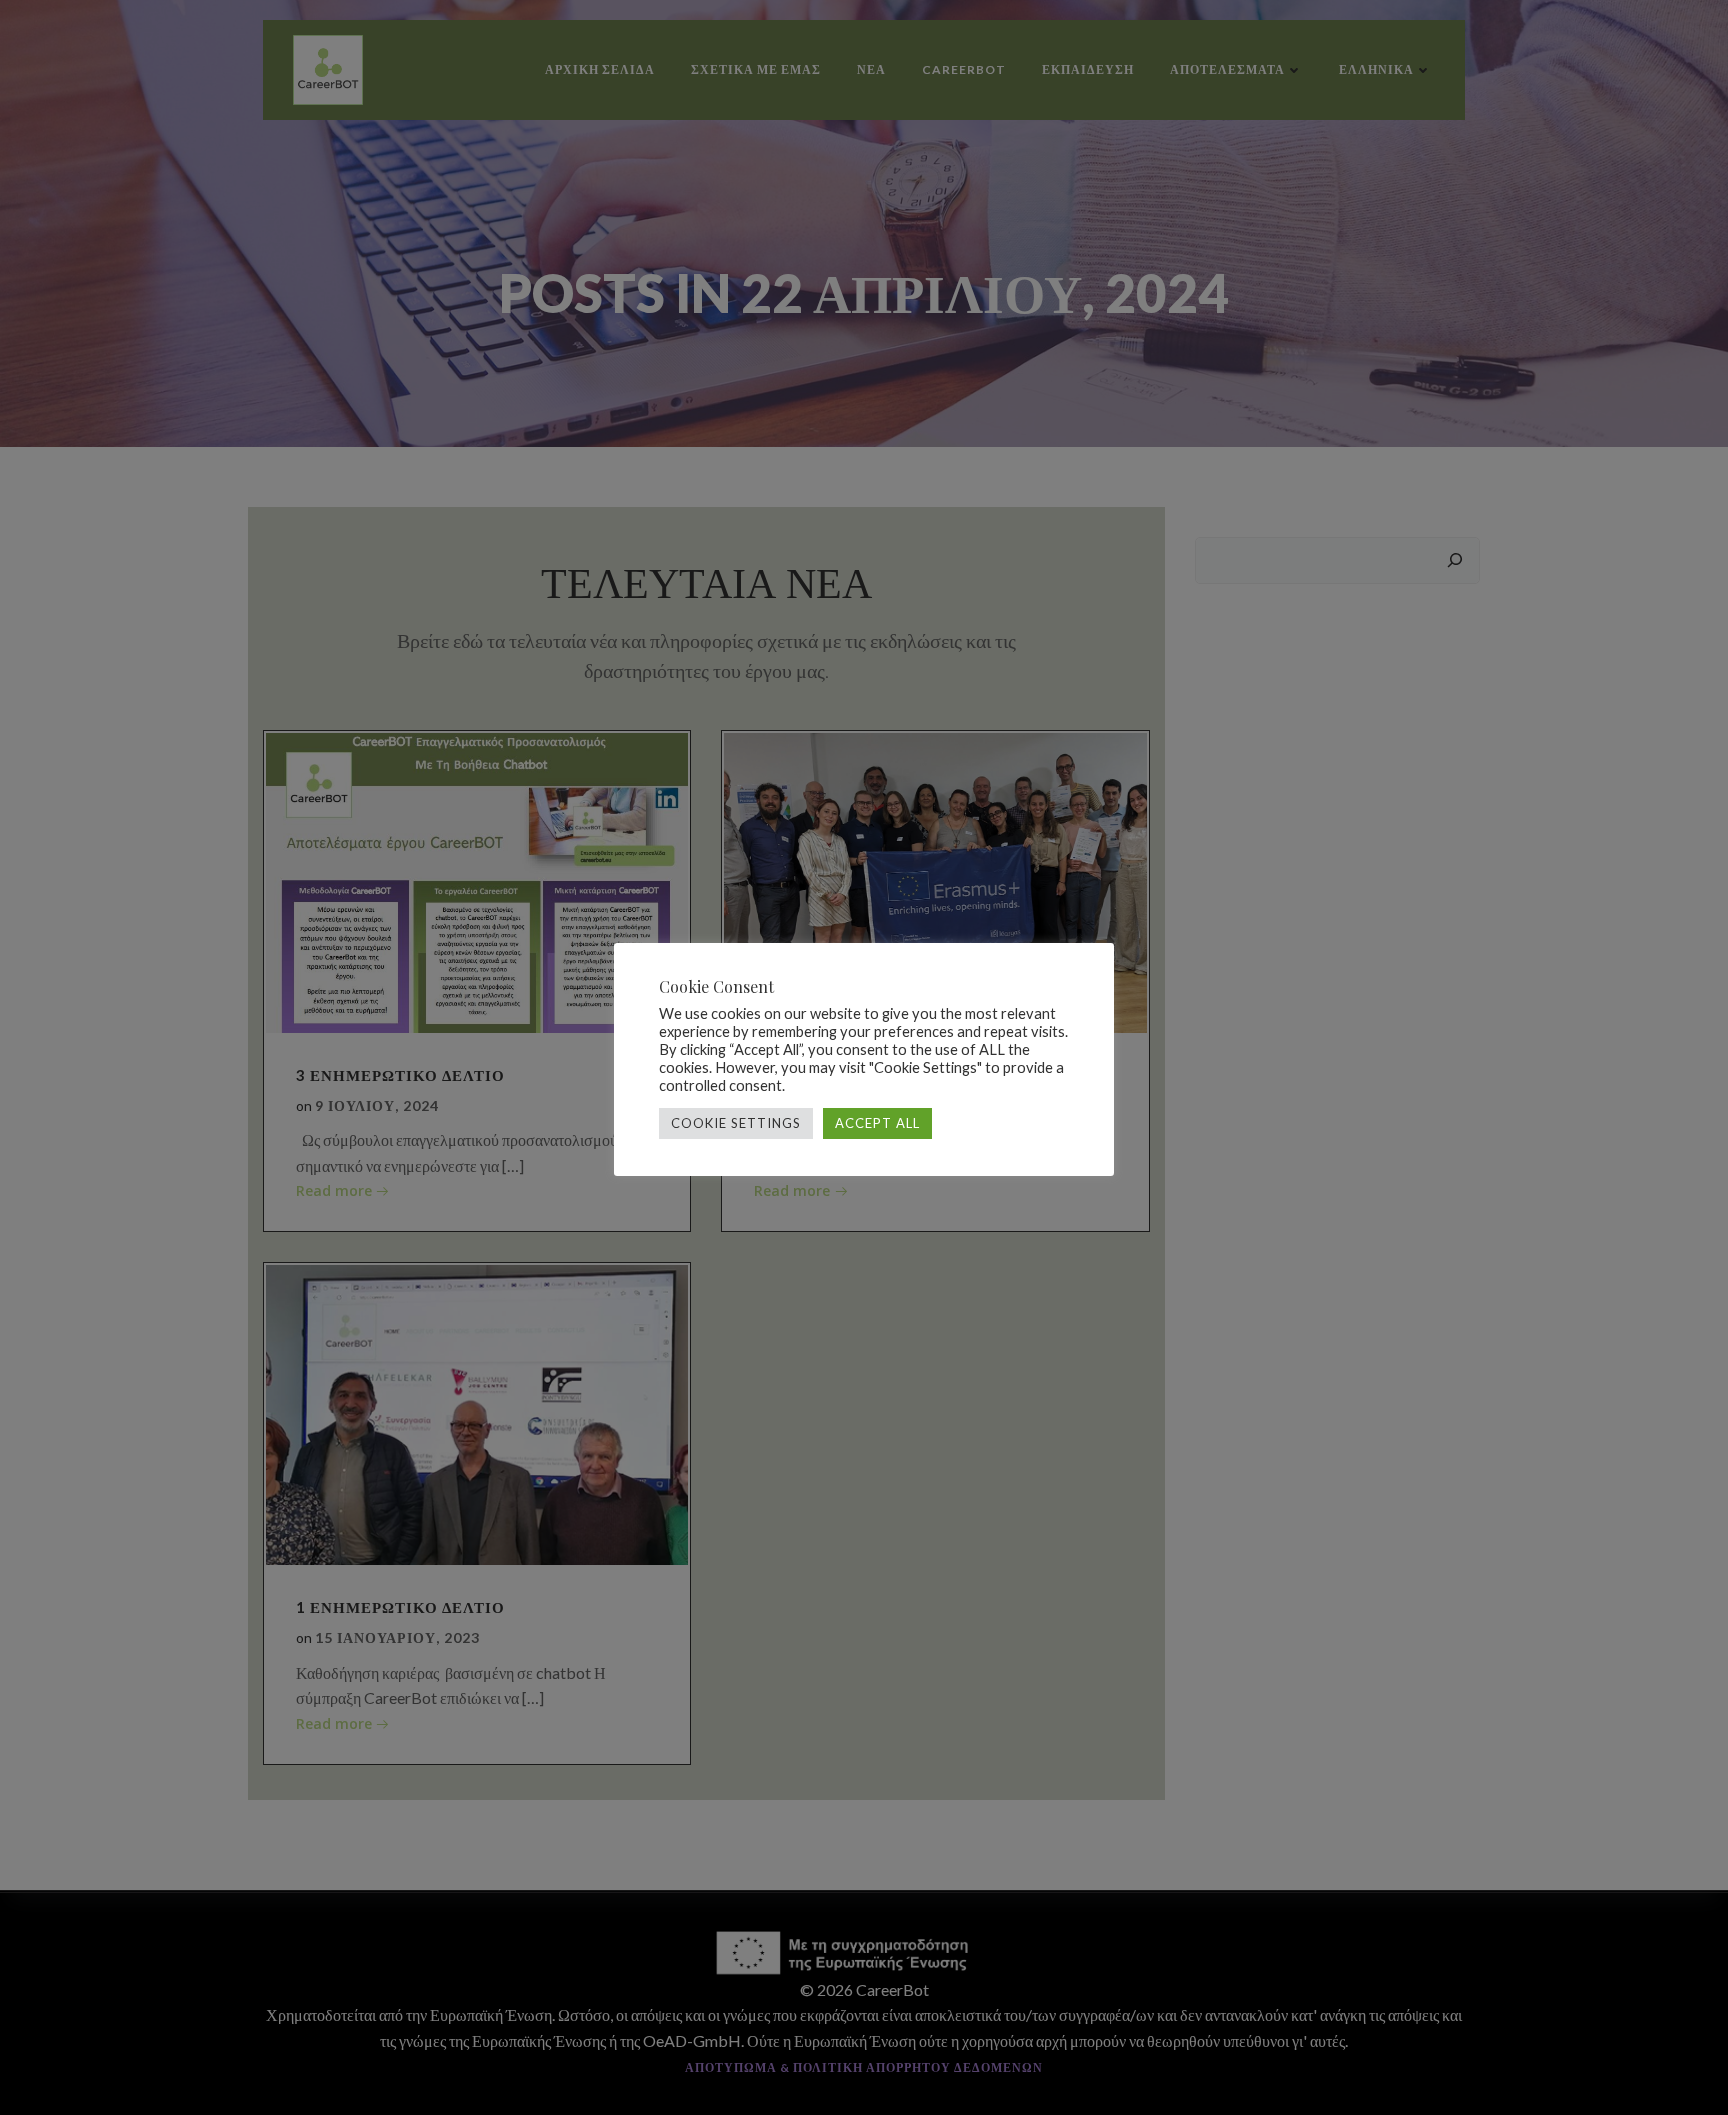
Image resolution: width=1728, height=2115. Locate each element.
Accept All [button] (877, 1123)
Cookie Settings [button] (736, 1123)
